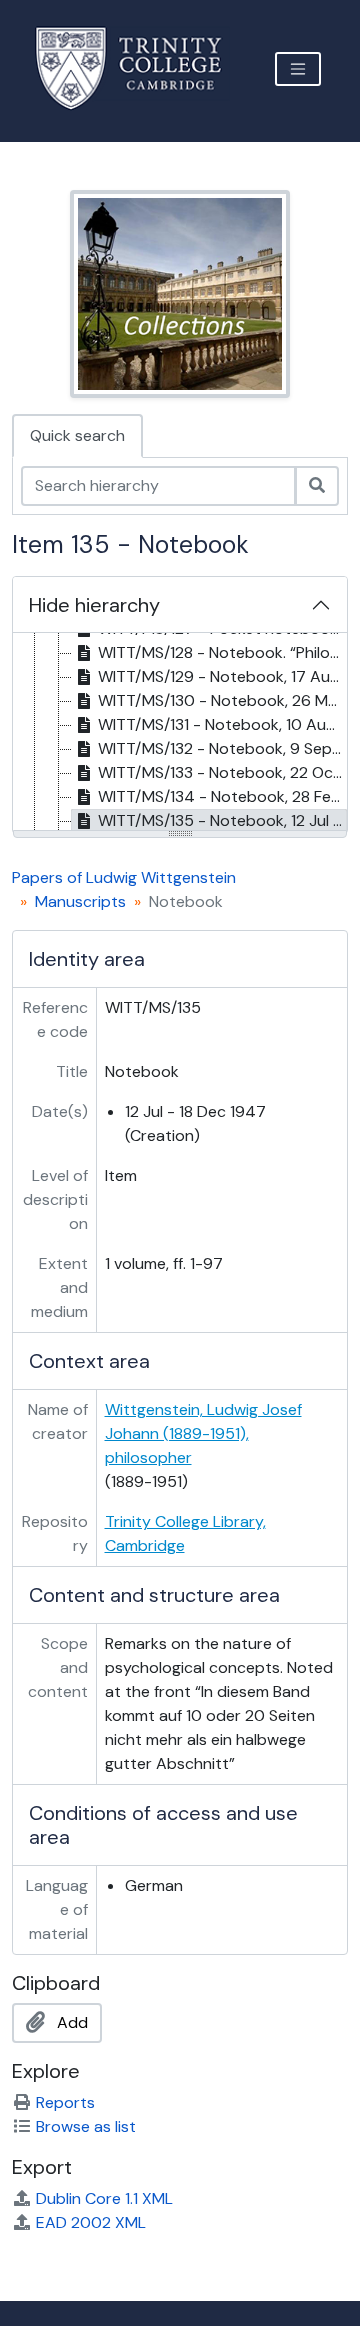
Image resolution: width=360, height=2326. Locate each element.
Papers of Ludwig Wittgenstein (124, 877)
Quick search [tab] (77, 435)
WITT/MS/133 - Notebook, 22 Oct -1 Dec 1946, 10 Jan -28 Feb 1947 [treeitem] (222, 772)
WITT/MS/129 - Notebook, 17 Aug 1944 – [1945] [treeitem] (222, 676)
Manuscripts (80, 901)
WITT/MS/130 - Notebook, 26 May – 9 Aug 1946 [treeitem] (222, 700)
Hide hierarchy (94, 605)
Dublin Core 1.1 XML (104, 2198)
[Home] (140, 68)
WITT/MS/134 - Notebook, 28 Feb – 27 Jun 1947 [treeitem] (222, 796)
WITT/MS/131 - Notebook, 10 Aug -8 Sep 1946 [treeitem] (222, 724)
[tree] (180, 733)
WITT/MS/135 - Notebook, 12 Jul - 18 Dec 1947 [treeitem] (222, 820)
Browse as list (86, 2126)
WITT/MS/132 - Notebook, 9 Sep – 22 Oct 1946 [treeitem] (222, 748)
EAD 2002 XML (91, 2222)
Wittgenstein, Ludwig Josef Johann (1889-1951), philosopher (203, 1433)
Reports (65, 2102)
